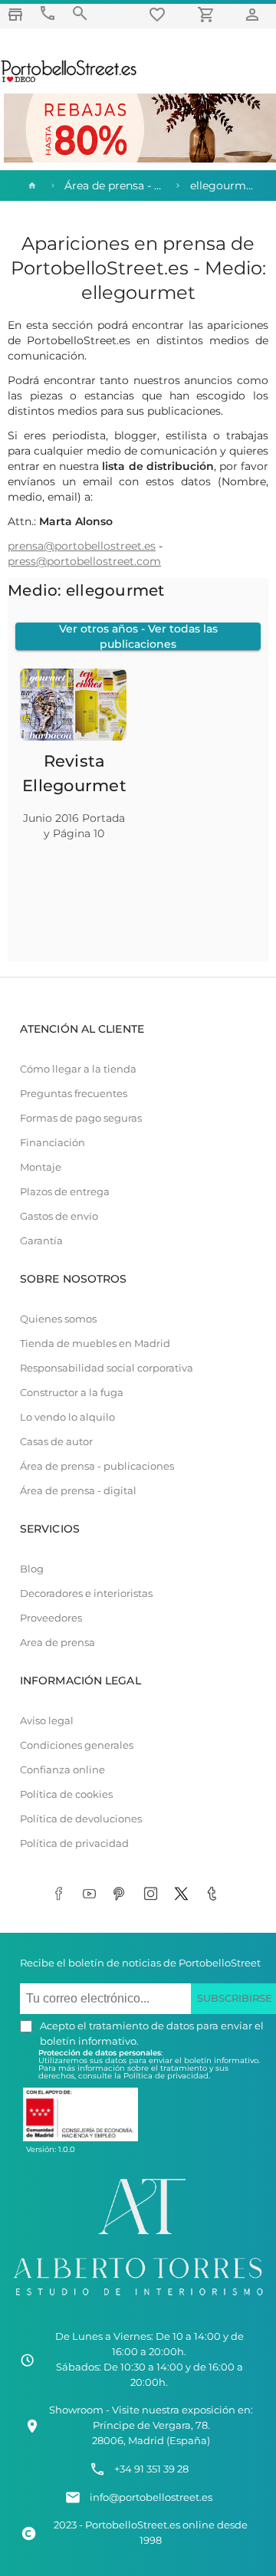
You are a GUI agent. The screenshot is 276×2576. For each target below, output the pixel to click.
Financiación (53, 1143)
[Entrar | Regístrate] (255, 14)
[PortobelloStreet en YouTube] (92, 1894)
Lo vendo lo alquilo (67, 1417)
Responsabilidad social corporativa (107, 1368)
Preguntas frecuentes (74, 1094)
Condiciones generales (77, 1745)
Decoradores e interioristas (86, 1594)
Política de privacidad (74, 1843)
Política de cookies (66, 1794)
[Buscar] (80, 13)
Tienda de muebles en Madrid (95, 1344)
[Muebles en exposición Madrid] (15, 14)
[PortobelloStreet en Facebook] (61, 1894)
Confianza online (62, 1770)
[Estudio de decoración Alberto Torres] (138, 2298)
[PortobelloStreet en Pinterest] (123, 1894)
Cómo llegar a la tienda (78, 1069)
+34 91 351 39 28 (151, 2469)
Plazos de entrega (65, 1192)
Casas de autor (56, 1442)
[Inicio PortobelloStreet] (69, 80)
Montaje (41, 1167)
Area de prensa (58, 1643)
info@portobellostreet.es (151, 2497)
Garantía (41, 1241)
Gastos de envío (59, 1216)
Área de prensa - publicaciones (97, 1466)
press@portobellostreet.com (84, 561)
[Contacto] (48, 13)
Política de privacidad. (167, 2076)
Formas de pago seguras (81, 1118)
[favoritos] (159, 14)
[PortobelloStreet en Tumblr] (215, 1894)
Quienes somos (58, 1319)
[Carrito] (209, 14)
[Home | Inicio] (31, 186)
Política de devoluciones (81, 1819)
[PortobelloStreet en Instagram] (153, 1894)
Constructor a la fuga (72, 1393)
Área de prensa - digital (78, 1491)
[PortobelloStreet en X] (184, 1894)
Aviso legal (47, 1721)
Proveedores (51, 1618)
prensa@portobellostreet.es (82, 546)
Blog (32, 1569)
